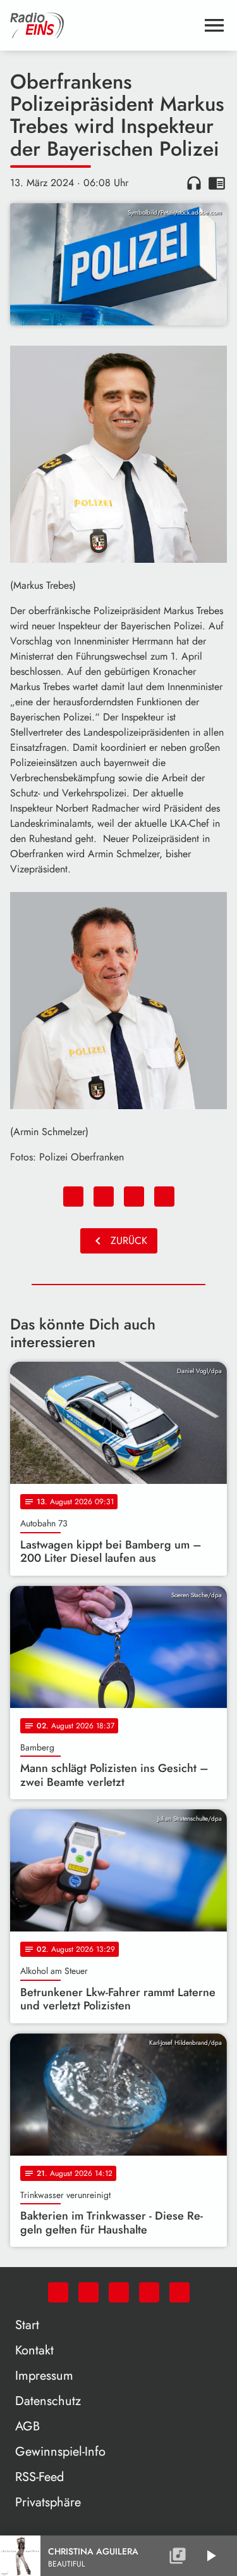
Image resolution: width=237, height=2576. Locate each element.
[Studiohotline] (179, 2292)
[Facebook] (88, 2292)
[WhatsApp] (58, 2292)
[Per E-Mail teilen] (164, 1197)
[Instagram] (119, 2292)
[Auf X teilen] (104, 1197)
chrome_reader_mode (217, 183)
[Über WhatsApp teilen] (134, 1197)
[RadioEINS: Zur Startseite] (103, 25)
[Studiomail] (149, 2292)
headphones (194, 183)
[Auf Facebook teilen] (73, 1197)
